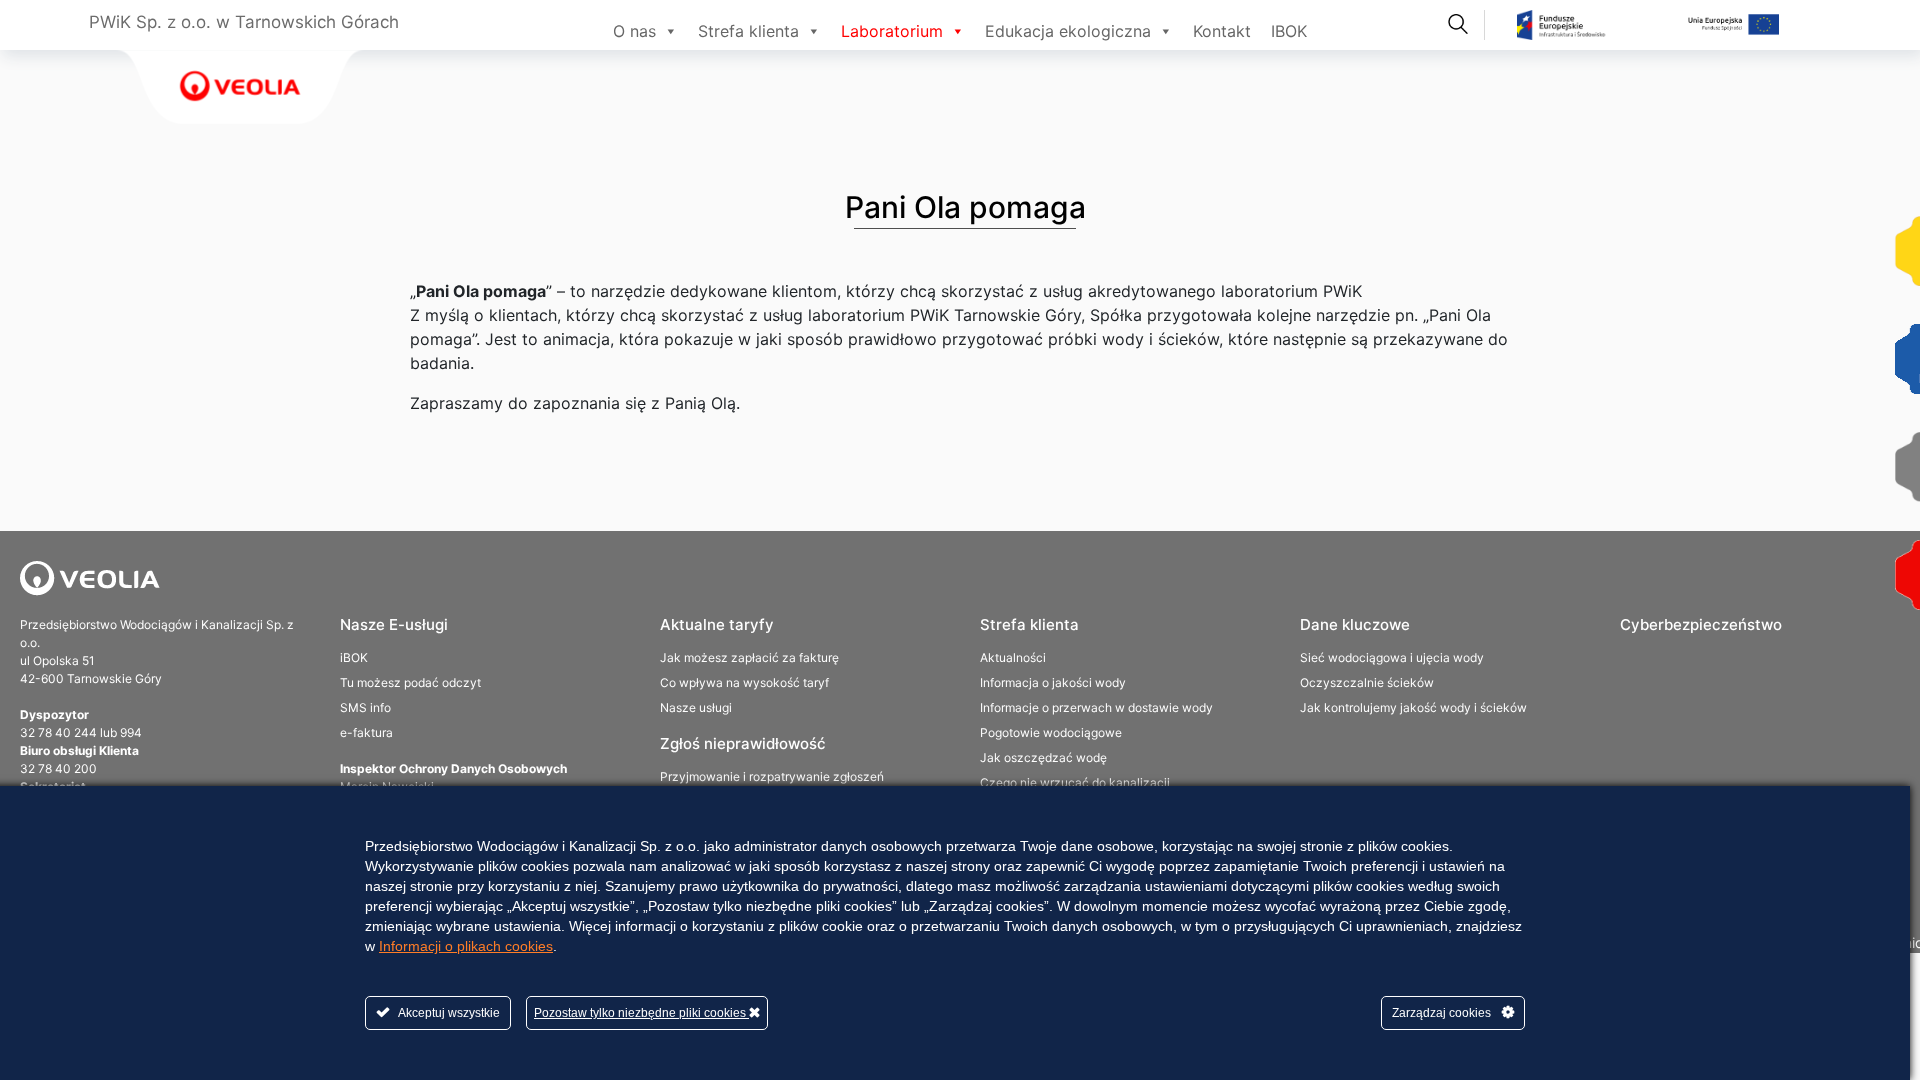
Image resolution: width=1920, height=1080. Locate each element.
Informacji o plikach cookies (466, 946)
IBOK (1289, 31)
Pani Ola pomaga (965, 207)
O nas (634, 31)
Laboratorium (892, 31)
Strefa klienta (748, 31)
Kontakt (1222, 31)
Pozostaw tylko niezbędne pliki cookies (641, 1013)
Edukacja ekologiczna (1068, 31)
